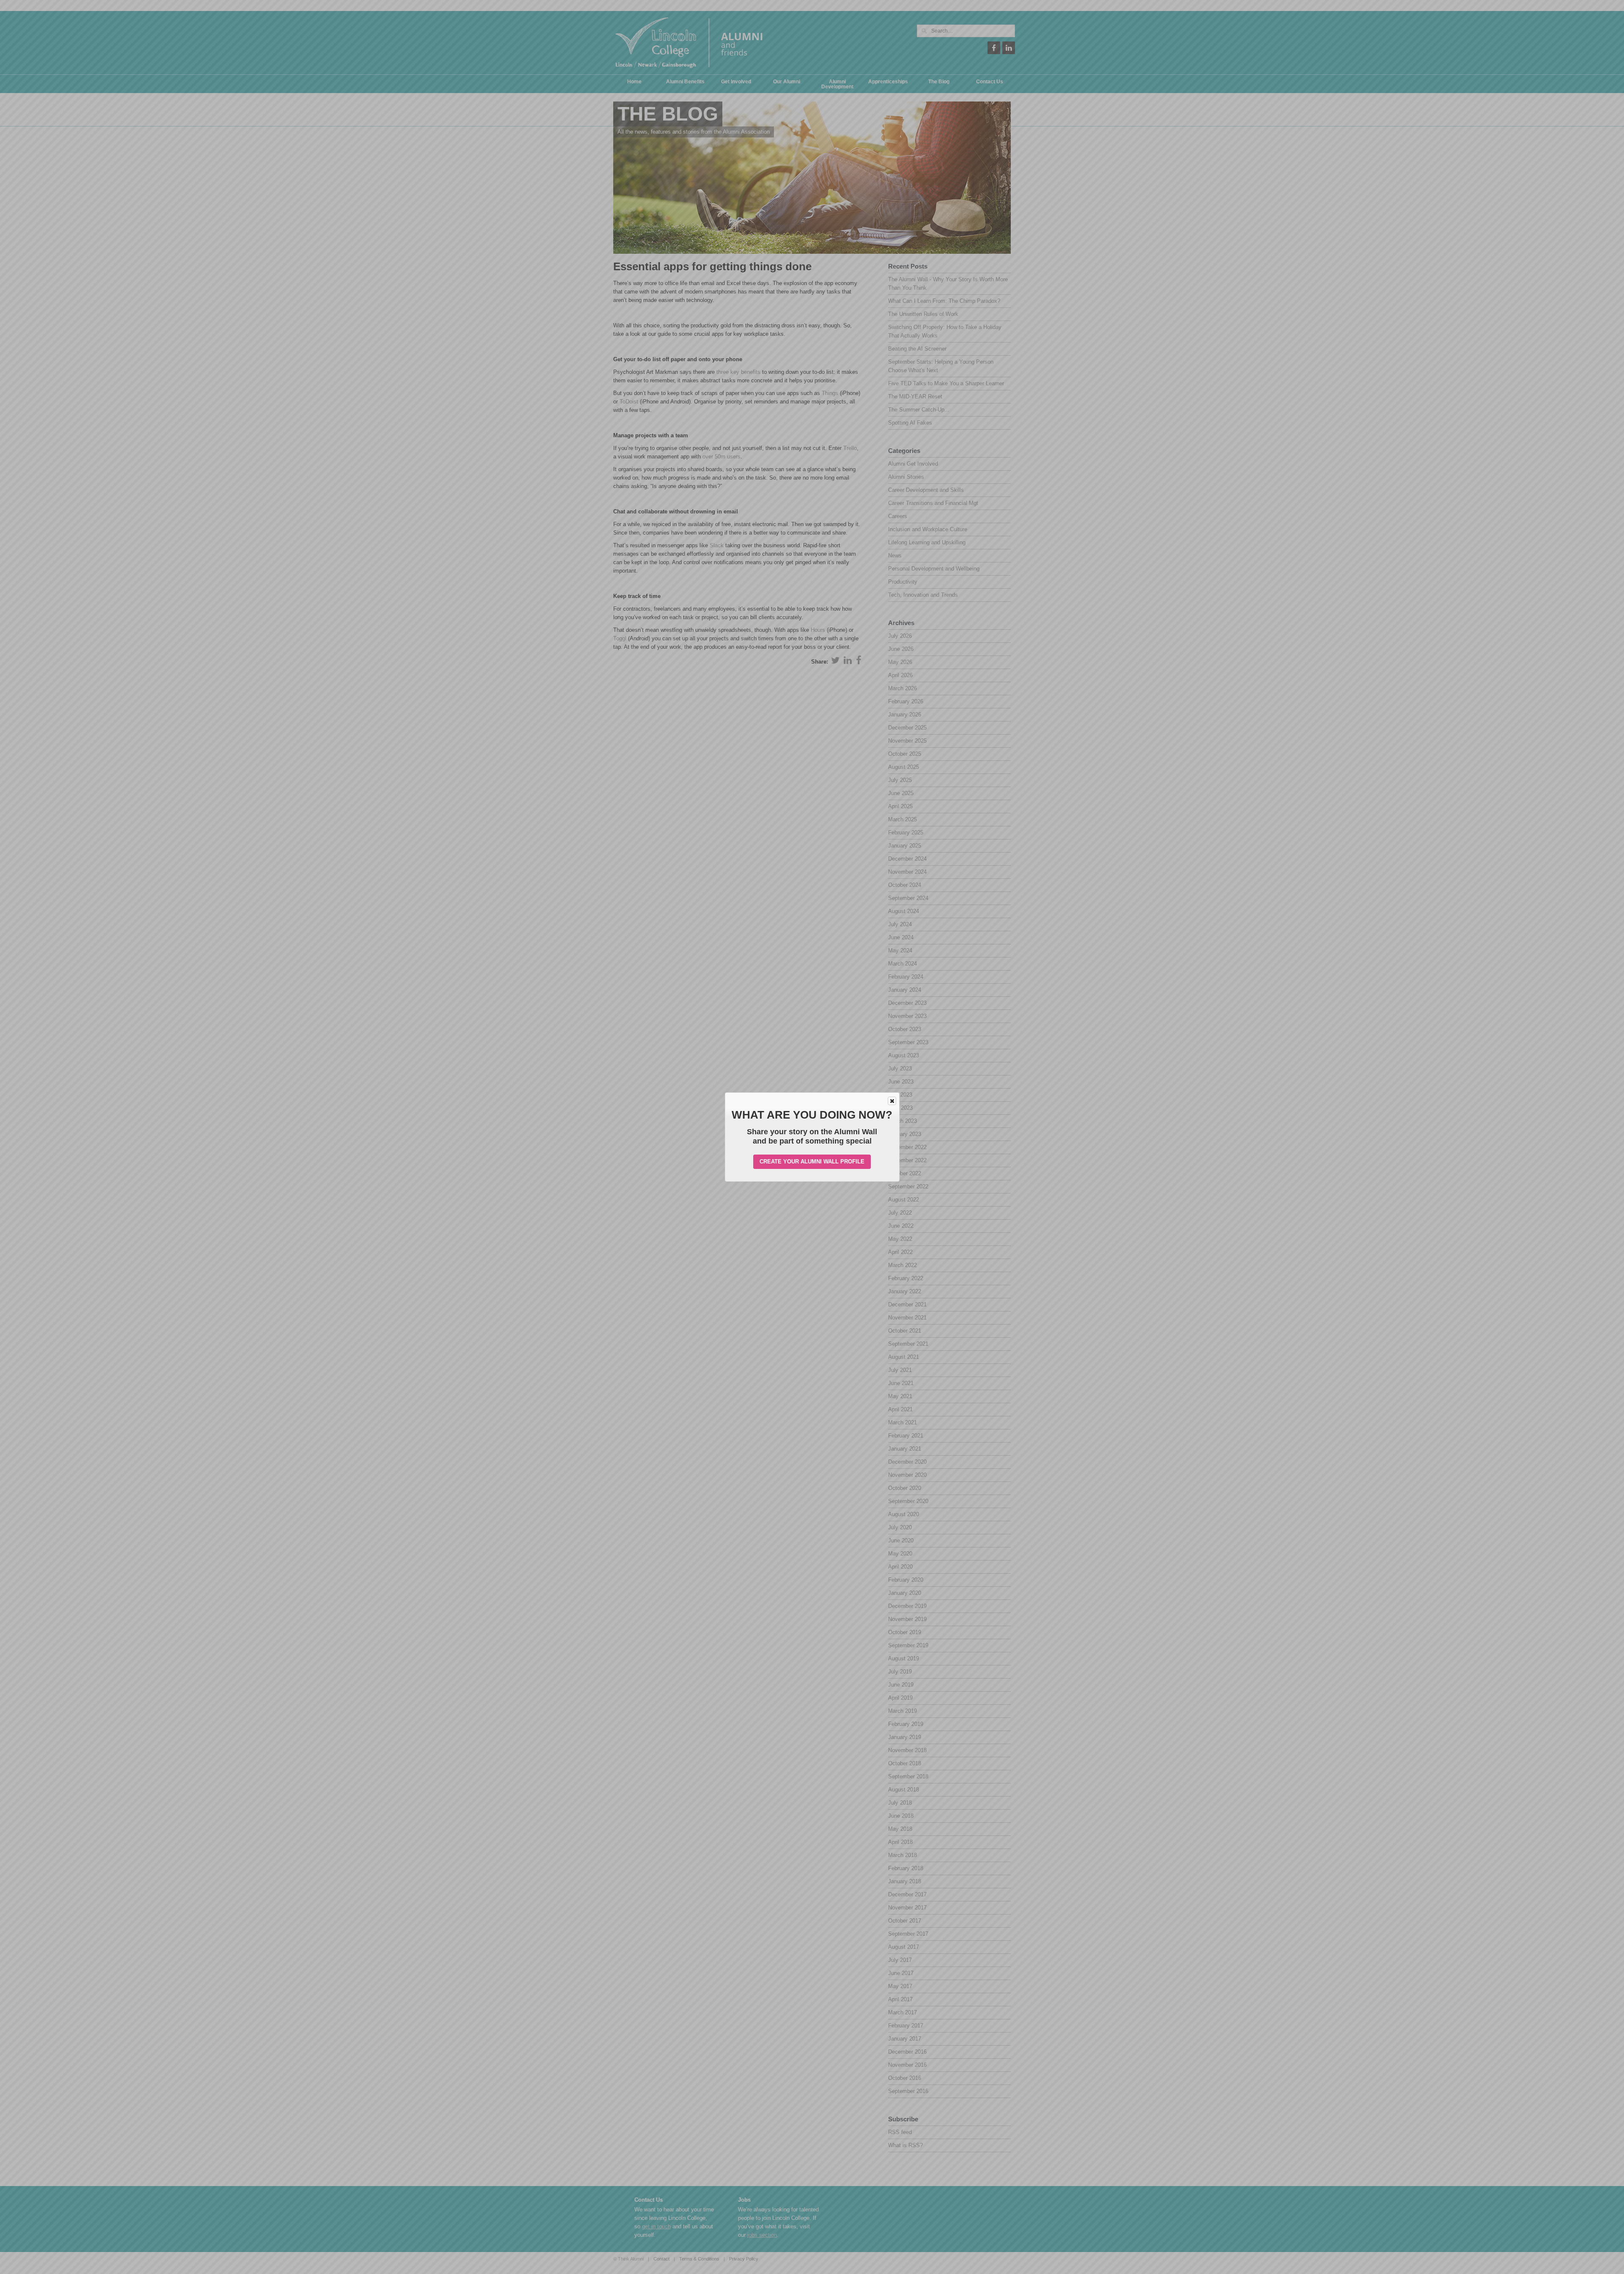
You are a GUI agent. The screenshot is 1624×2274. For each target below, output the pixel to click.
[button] (892, 1101)
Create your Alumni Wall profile (812, 1162)
